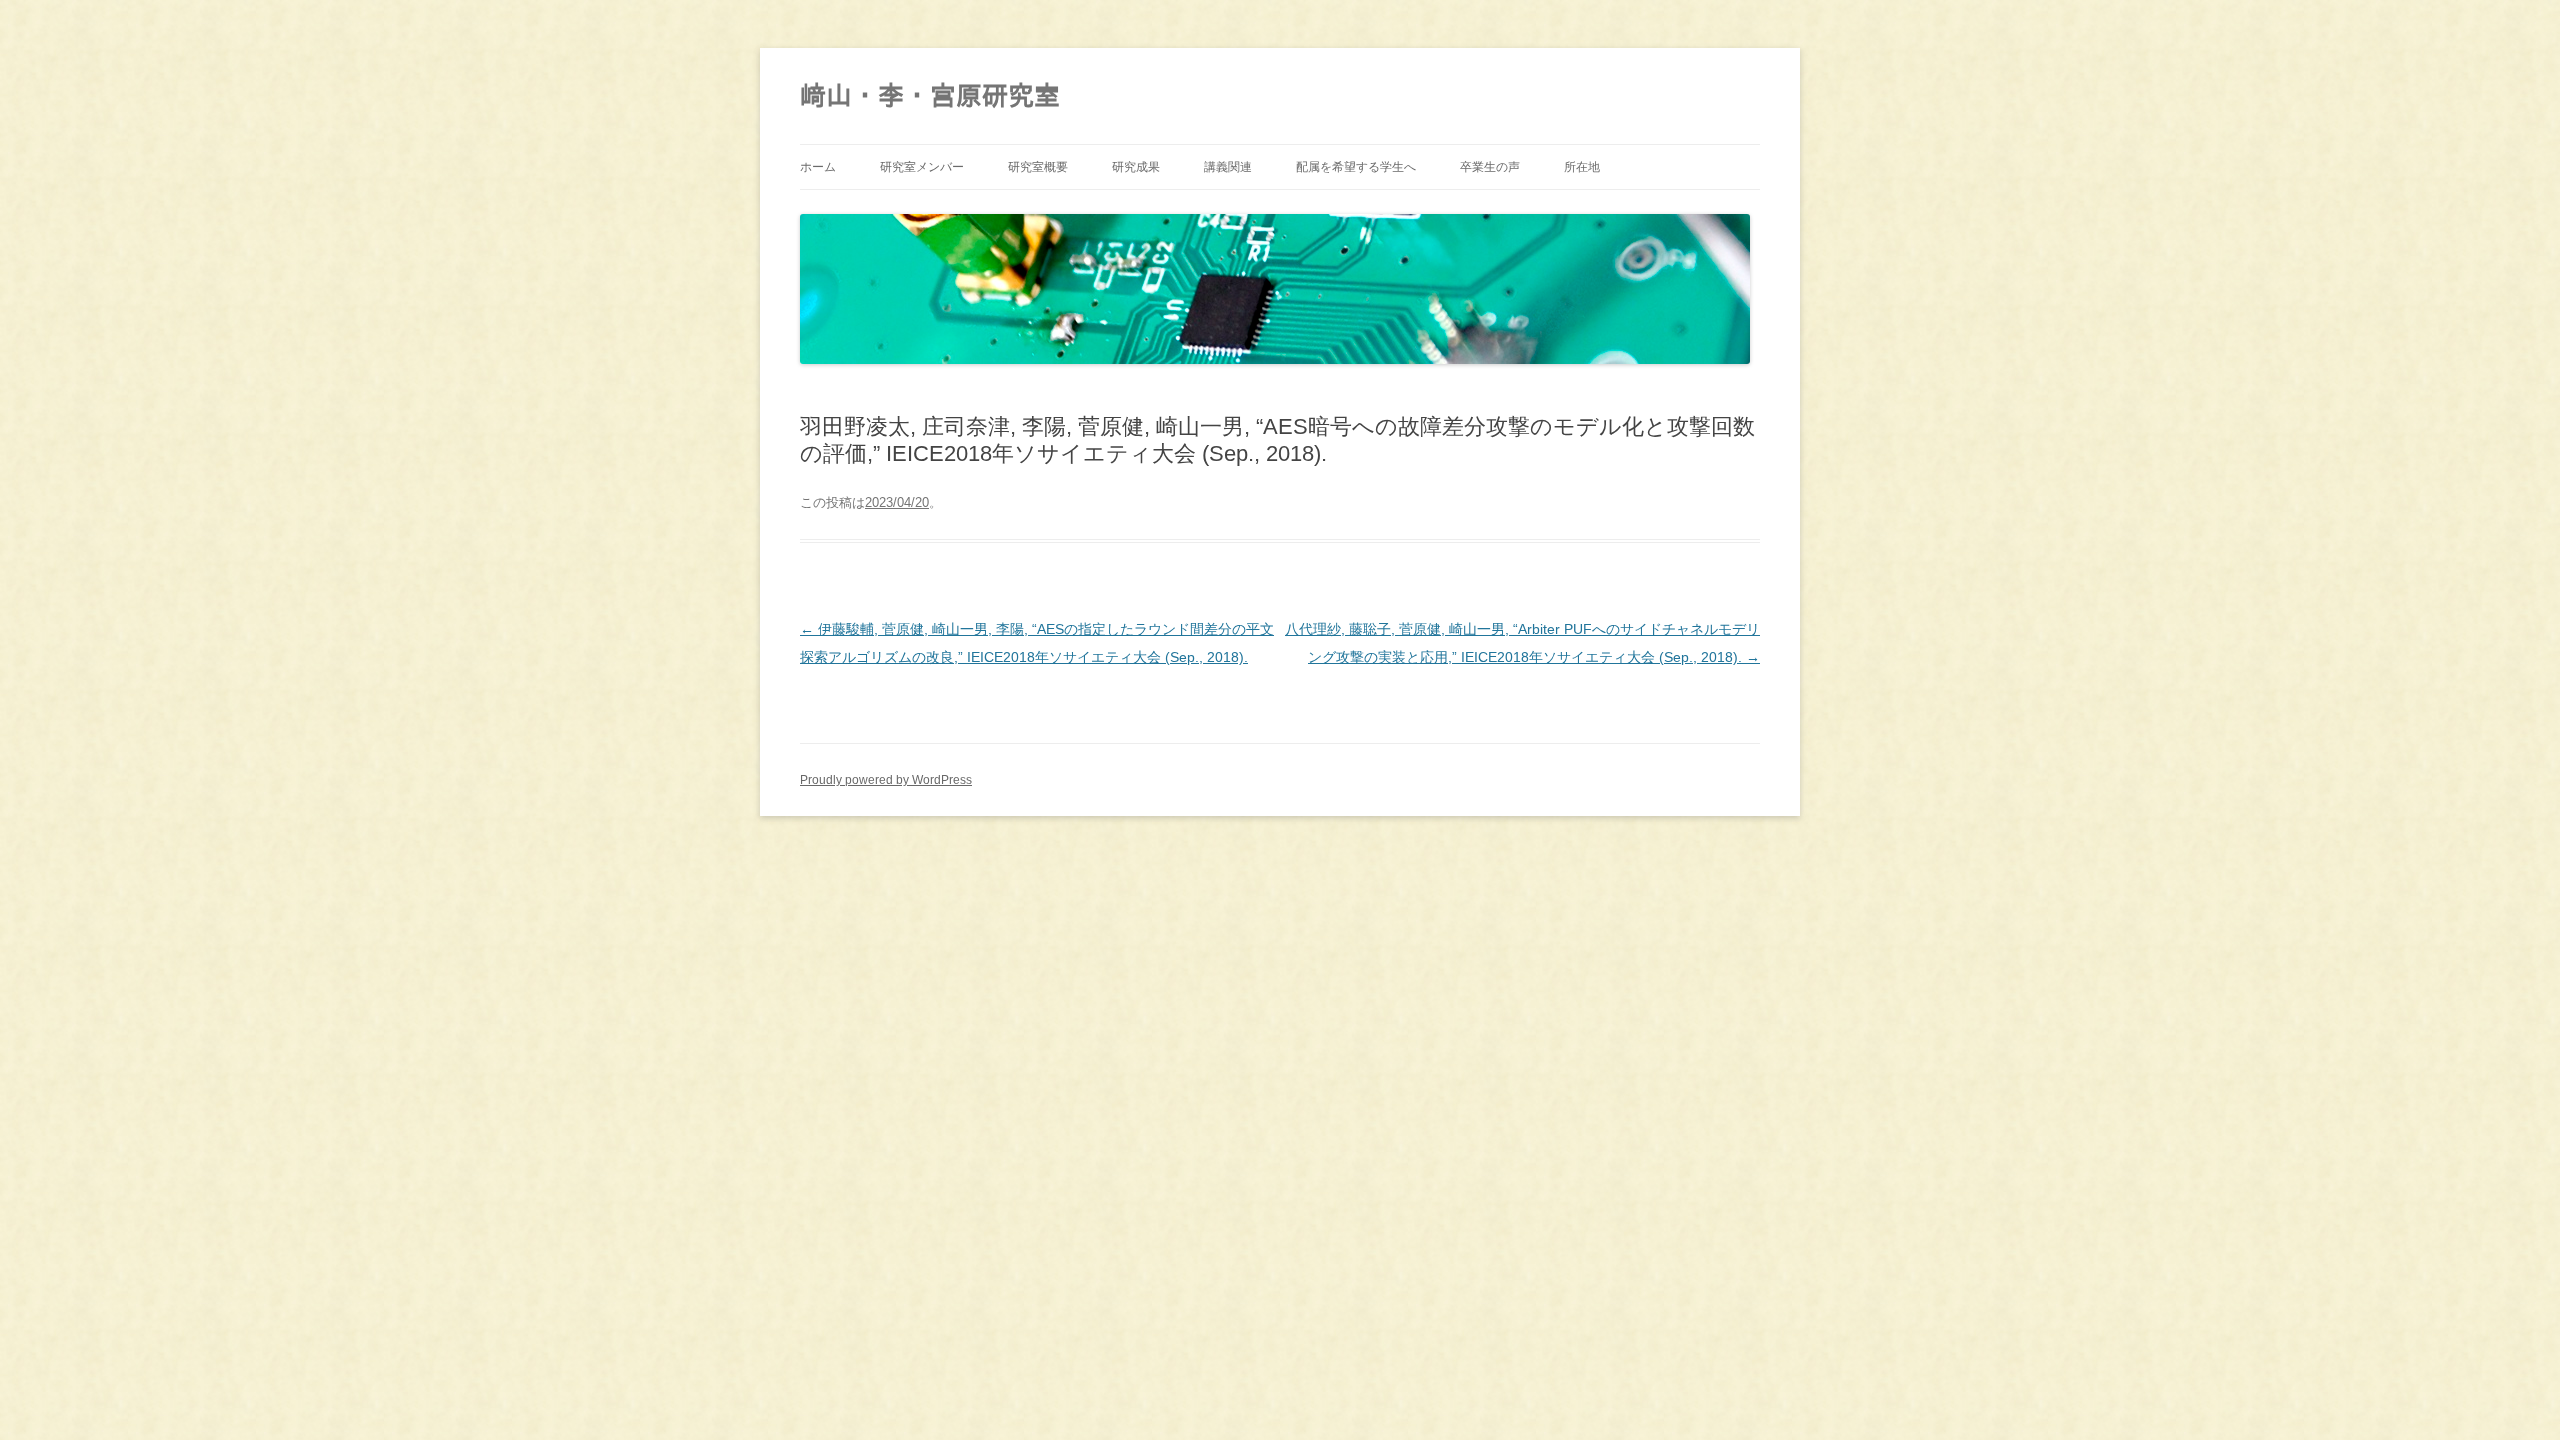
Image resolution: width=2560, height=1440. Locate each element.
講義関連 (1228, 167)
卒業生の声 (1490, 167)
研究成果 (1136, 167)
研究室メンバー (922, 167)
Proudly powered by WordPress (886, 780)
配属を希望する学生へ (1356, 167)
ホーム (818, 167)
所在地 (1582, 167)
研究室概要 (1038, 167)
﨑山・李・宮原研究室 (930, 96)
